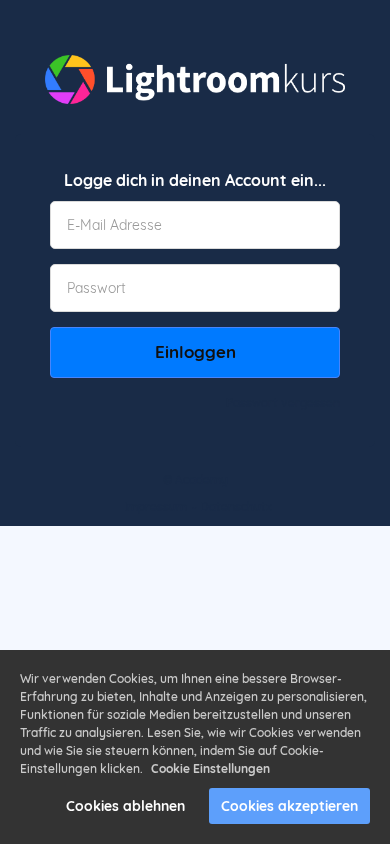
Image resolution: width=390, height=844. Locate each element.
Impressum (155, 506)
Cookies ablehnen (125, 806)
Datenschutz (236, 506)
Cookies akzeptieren (289, 806)
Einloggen (195, 351)
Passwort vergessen (283, 402)
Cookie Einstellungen (210, 768)
